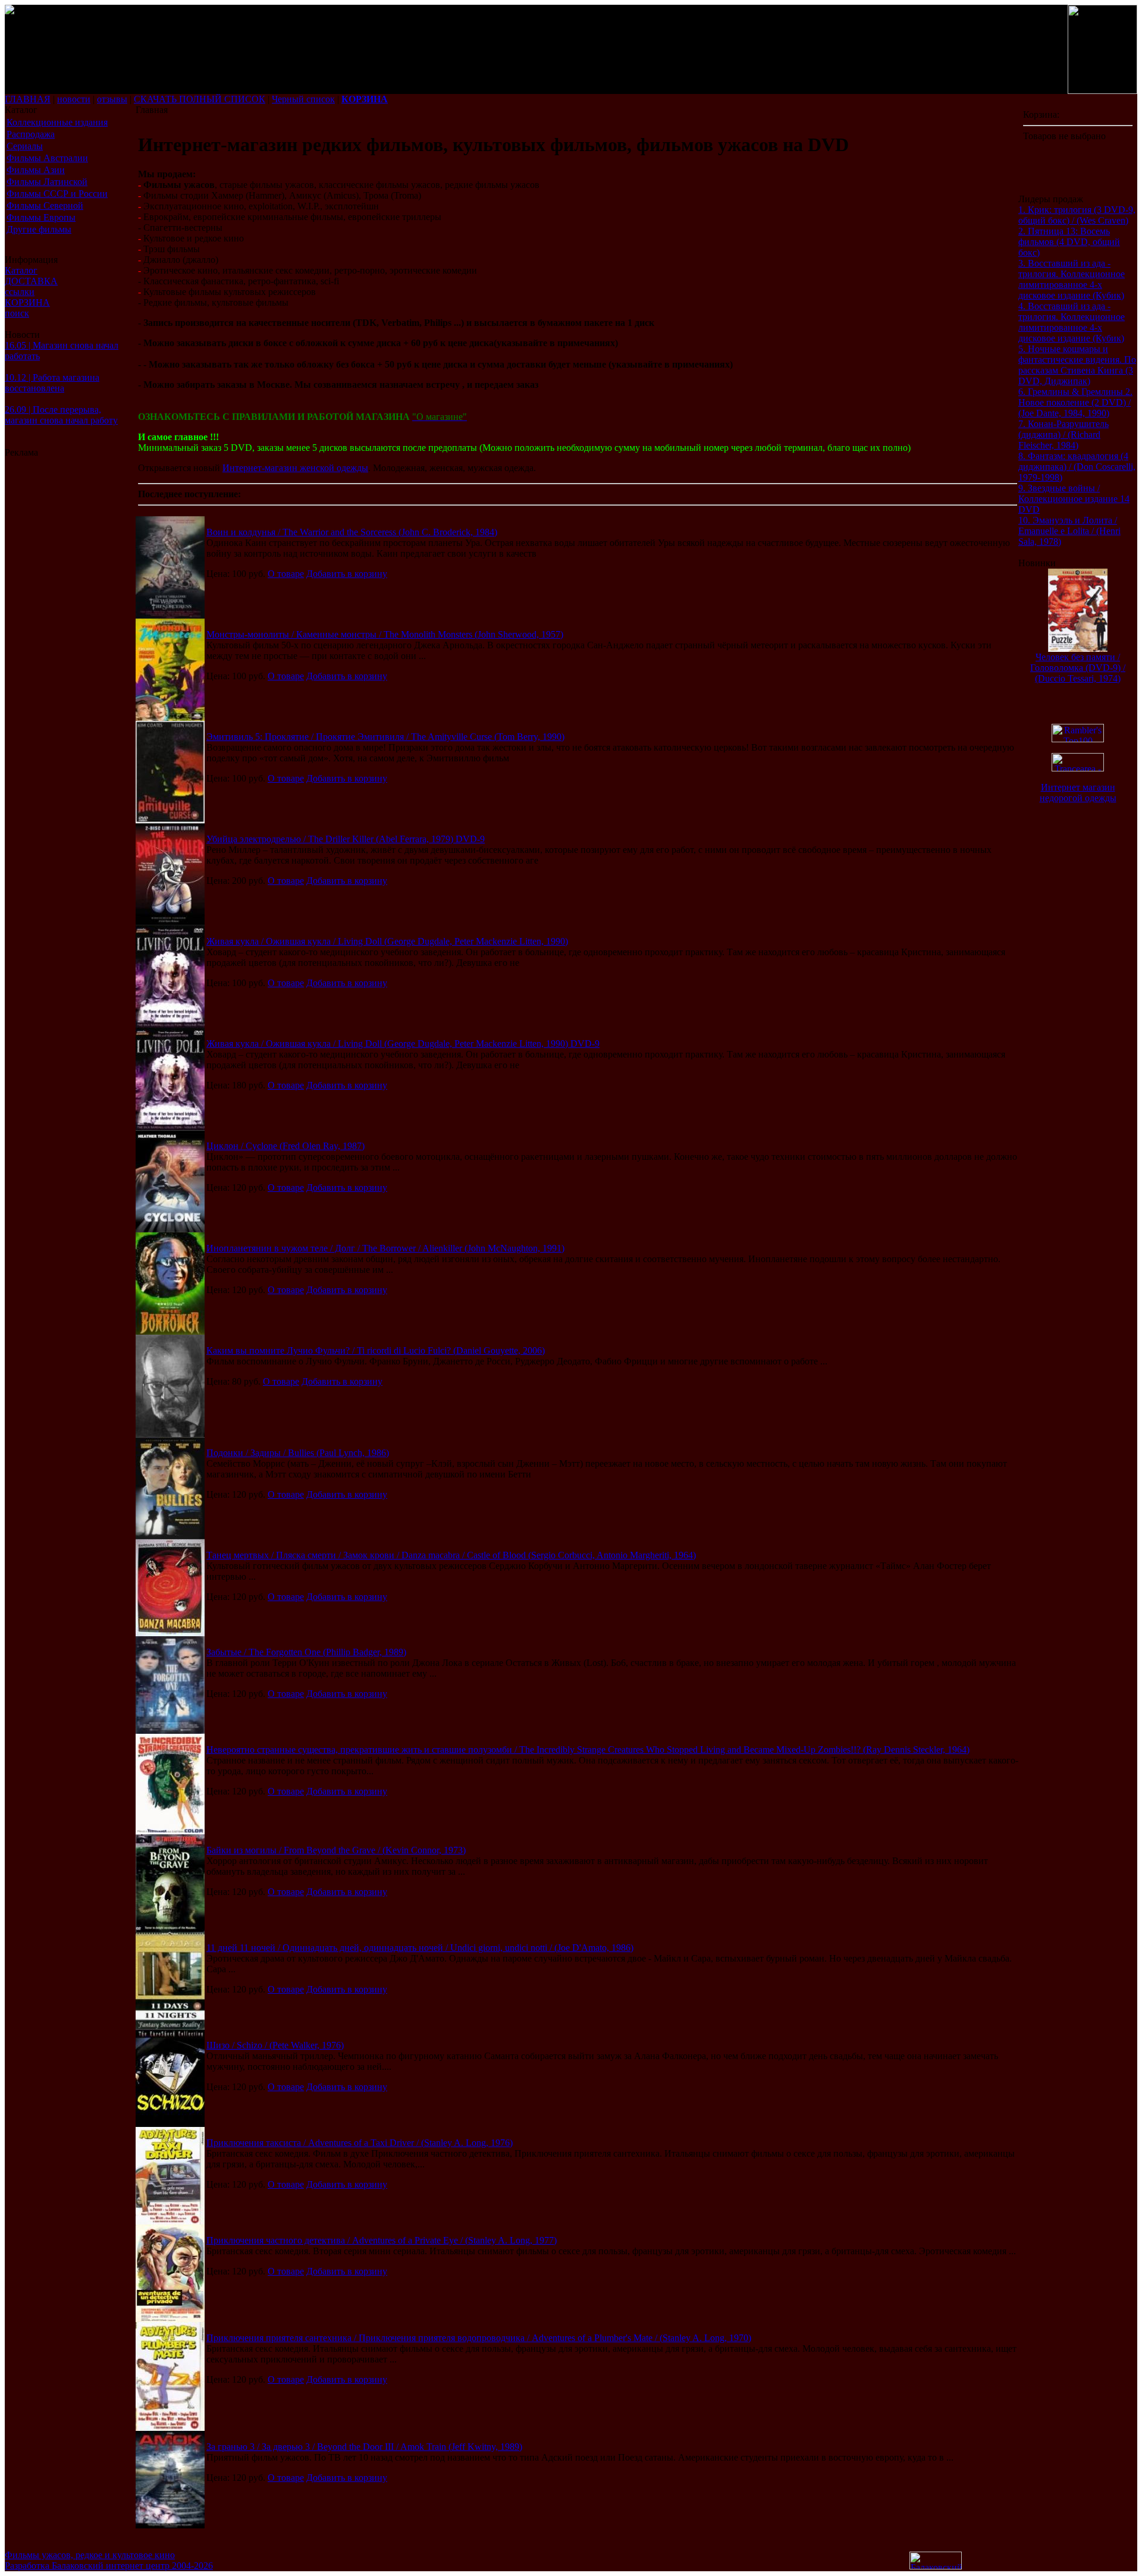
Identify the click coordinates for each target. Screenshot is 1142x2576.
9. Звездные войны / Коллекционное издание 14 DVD (1074, 499)
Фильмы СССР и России (57, 194)
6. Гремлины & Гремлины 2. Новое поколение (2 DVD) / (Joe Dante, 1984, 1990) (1075, 402)
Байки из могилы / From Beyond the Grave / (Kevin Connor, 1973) (336, 1850)
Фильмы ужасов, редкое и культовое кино (90, 2555)
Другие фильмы (39, 229)
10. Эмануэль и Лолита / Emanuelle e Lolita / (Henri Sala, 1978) (1069, 531)
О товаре (286, 574)
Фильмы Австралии (47, 158)
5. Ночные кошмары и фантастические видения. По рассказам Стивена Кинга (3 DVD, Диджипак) (1077, 365)
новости (74, 99)
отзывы (112, 99)
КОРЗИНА (27, 302)
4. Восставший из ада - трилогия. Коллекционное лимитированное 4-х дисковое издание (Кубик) (1072, 322)
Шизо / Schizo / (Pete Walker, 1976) (275, 2045)
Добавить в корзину (347, 574)
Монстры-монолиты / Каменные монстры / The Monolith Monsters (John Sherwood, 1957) (385, 634)
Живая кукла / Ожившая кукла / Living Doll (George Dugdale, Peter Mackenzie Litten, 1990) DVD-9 (403, 1044)
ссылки (20, 292)
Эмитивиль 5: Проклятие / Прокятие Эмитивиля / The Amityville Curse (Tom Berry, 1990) (385, 737)
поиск (17, 313)
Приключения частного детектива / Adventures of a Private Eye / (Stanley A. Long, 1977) (382, 2240)
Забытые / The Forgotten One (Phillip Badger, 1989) (306, 1652)
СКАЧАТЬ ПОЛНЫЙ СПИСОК (200, 99)
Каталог (21, 270)
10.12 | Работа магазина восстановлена (52, 383)
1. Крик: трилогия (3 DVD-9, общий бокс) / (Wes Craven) (1077, 215)
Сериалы (25, 146)
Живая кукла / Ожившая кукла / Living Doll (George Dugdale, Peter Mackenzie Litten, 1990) (387, 941)
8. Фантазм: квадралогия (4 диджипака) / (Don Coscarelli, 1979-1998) (1077, 467)
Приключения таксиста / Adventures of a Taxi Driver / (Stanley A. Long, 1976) (360, 2143)
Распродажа (31, 134)
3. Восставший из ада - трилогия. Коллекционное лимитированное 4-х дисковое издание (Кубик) (1072, 279)
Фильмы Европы (41, 217)
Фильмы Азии (36, 170)
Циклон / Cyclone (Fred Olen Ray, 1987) (285, 1146)
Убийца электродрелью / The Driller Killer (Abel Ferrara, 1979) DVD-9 (346, 839)
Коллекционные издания (57, 122)
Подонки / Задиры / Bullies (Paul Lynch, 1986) (298, 1453)
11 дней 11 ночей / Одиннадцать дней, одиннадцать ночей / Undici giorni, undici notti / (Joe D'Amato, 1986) (420, 1948)
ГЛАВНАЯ (28, 99)
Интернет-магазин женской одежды (295, 468)
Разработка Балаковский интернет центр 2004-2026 (109, 2566)
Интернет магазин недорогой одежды (1078, 793)
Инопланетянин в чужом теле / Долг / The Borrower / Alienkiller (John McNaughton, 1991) (385, 1248)
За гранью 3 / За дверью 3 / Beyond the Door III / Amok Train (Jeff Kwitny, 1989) (364, 2447)
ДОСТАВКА (31, 281)
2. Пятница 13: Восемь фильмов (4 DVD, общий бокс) (1069, 242)
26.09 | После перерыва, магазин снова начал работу (61, 415)
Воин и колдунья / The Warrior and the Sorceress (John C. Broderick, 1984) (352, 532)
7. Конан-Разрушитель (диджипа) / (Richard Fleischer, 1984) (1063, 434)
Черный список (303, 99)
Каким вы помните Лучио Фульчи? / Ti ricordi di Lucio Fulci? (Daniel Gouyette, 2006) (376, 1350)
